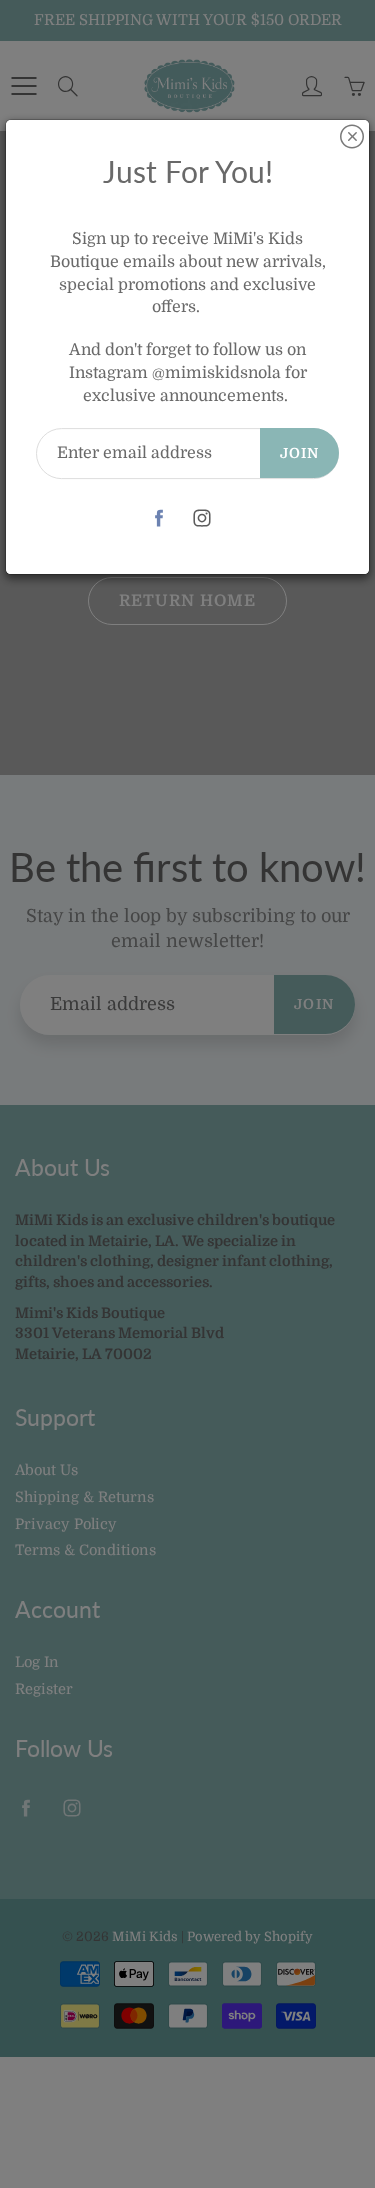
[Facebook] (159, 518)
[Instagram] (202, 518)
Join (299, 453)
